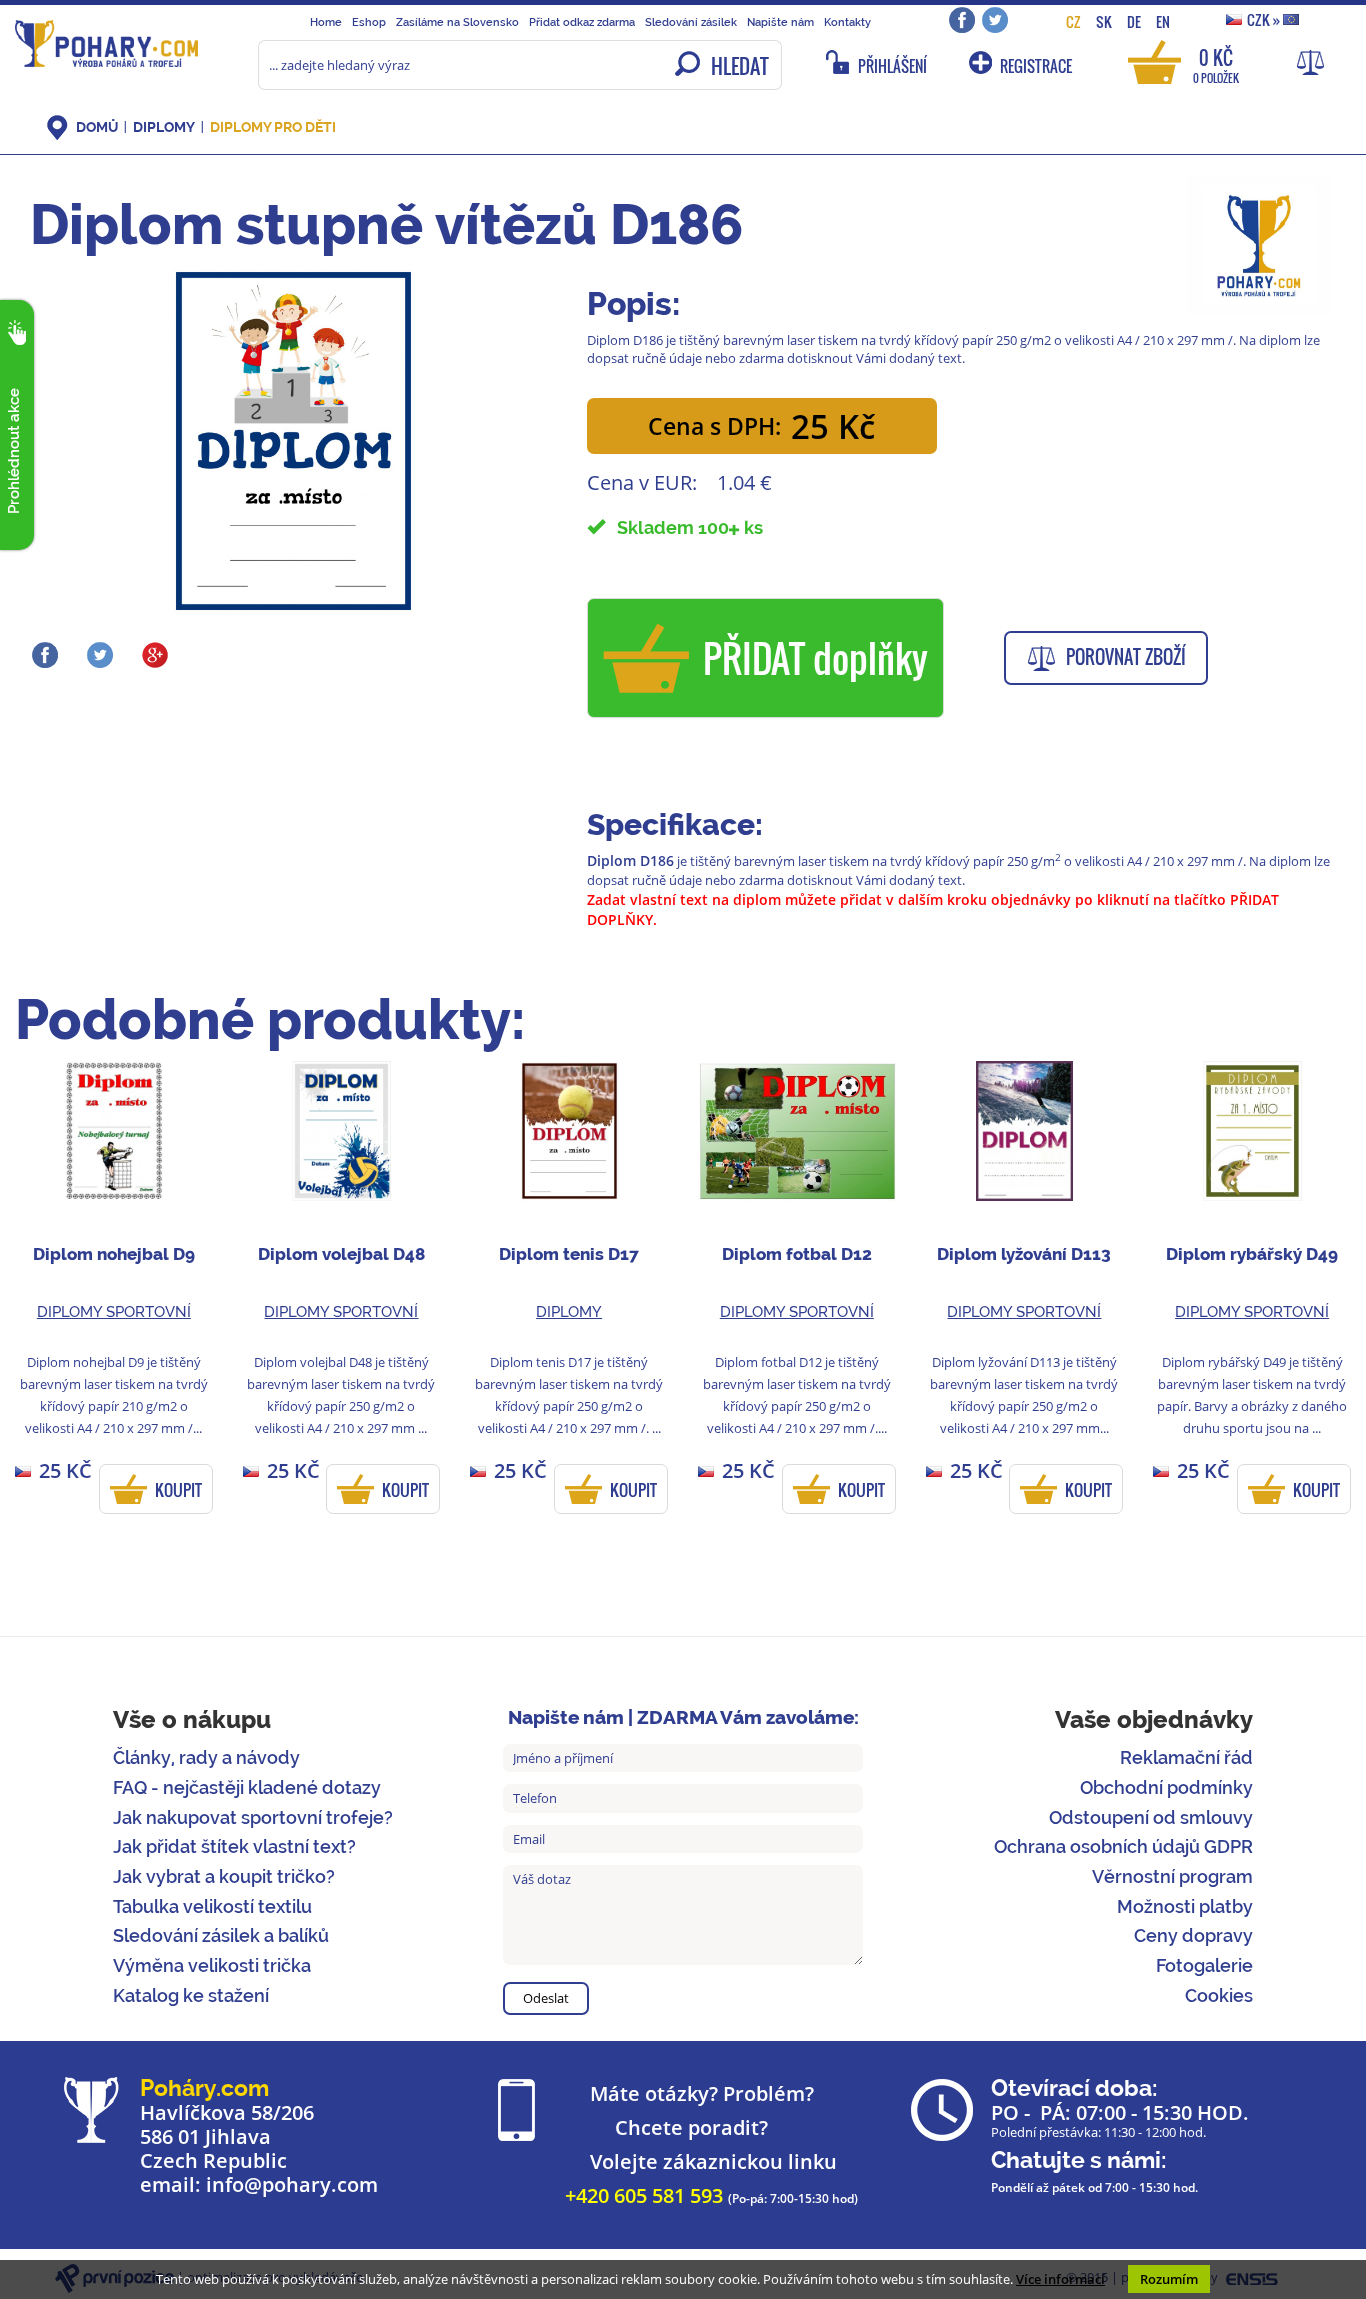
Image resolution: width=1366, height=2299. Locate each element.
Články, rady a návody (206, 1757)
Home (326, 22)
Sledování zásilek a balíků (221, 1935)
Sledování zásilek (691, 22)
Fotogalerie (1204, 1965)
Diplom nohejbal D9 (114, 1254)
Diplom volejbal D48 (341, 1254)
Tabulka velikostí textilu (212, 1906)
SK (1104, 21)
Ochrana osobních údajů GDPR (1123, 1846)
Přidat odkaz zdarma (582, 22)
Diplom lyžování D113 (1024, 1254)
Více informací (1060, 2279)
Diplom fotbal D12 (797, 1254)
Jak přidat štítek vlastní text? (234, 1846)
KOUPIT (178, 1490)
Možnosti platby (1185, 1906)
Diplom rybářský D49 (1252, 1254)
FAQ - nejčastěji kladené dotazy (247, 1787)
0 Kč (1216, 64)
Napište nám (780, 22)
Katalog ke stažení (191, 1995)
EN (1163, 21)
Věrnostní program (1172, 1876)
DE (1134, 21)
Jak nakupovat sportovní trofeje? (253, 1817)
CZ (1073, 21)
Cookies (1219, 1995)
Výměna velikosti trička (212, 1965)
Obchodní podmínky (1166, 1787)
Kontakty (847, 22)
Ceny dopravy (1193, 1935)
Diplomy (164, 127)
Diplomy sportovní (114, 1312)
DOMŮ (97, 127)
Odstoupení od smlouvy (1151, 1817)
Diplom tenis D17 (569, 1254)
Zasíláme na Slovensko (457, 22)
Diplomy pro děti (273, 127)
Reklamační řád (1186, 1757)
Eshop (369, 22)
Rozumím (1169, 2279)
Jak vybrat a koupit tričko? (224, 1876)
